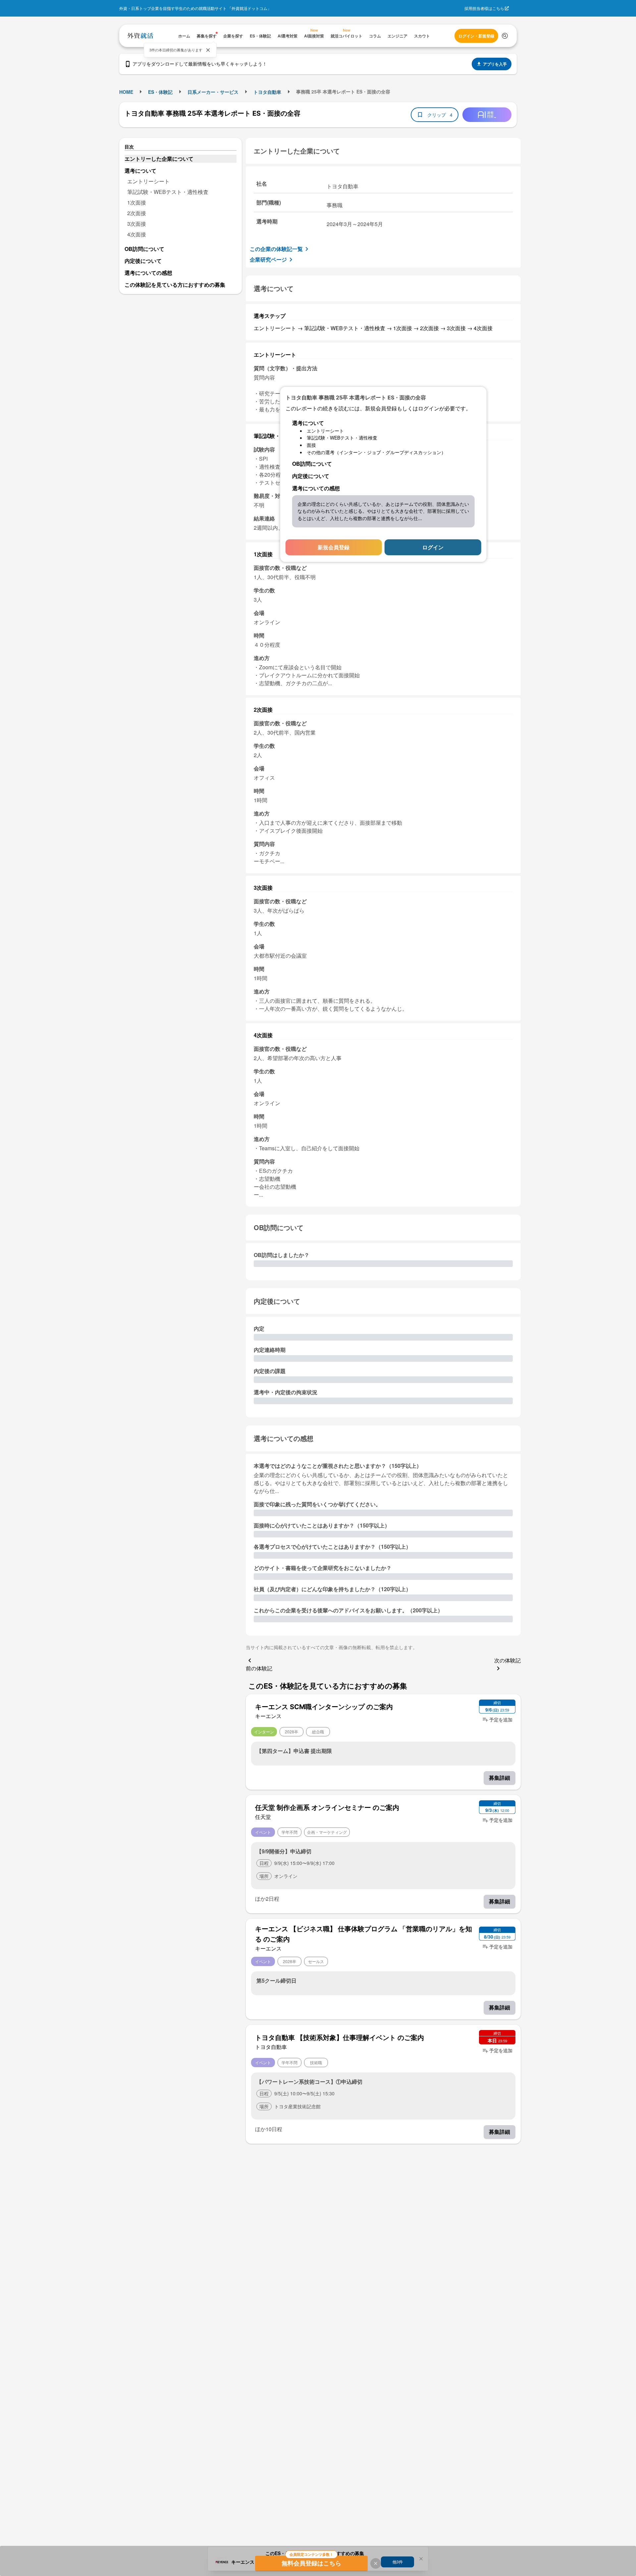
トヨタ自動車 (267, 92)
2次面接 (137, 213)
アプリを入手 (495, 64)
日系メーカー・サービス (213, 92)
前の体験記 (259, 1668)
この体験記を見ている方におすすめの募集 (175, 285)
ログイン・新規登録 (476, 36)
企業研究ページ (268, 259)
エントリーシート (148, 181)
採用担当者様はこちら (484, 8)
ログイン (433, 547)
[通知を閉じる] (208, 50)
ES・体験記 (160, 92)
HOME (126, 92)
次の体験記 (507, 1660)
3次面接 (137, 224)
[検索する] (505, 36)
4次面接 (137, 234)
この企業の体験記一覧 (276, 249)
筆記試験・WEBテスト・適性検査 (168, 192)
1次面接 (137, 202)
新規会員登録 (334, 547)
